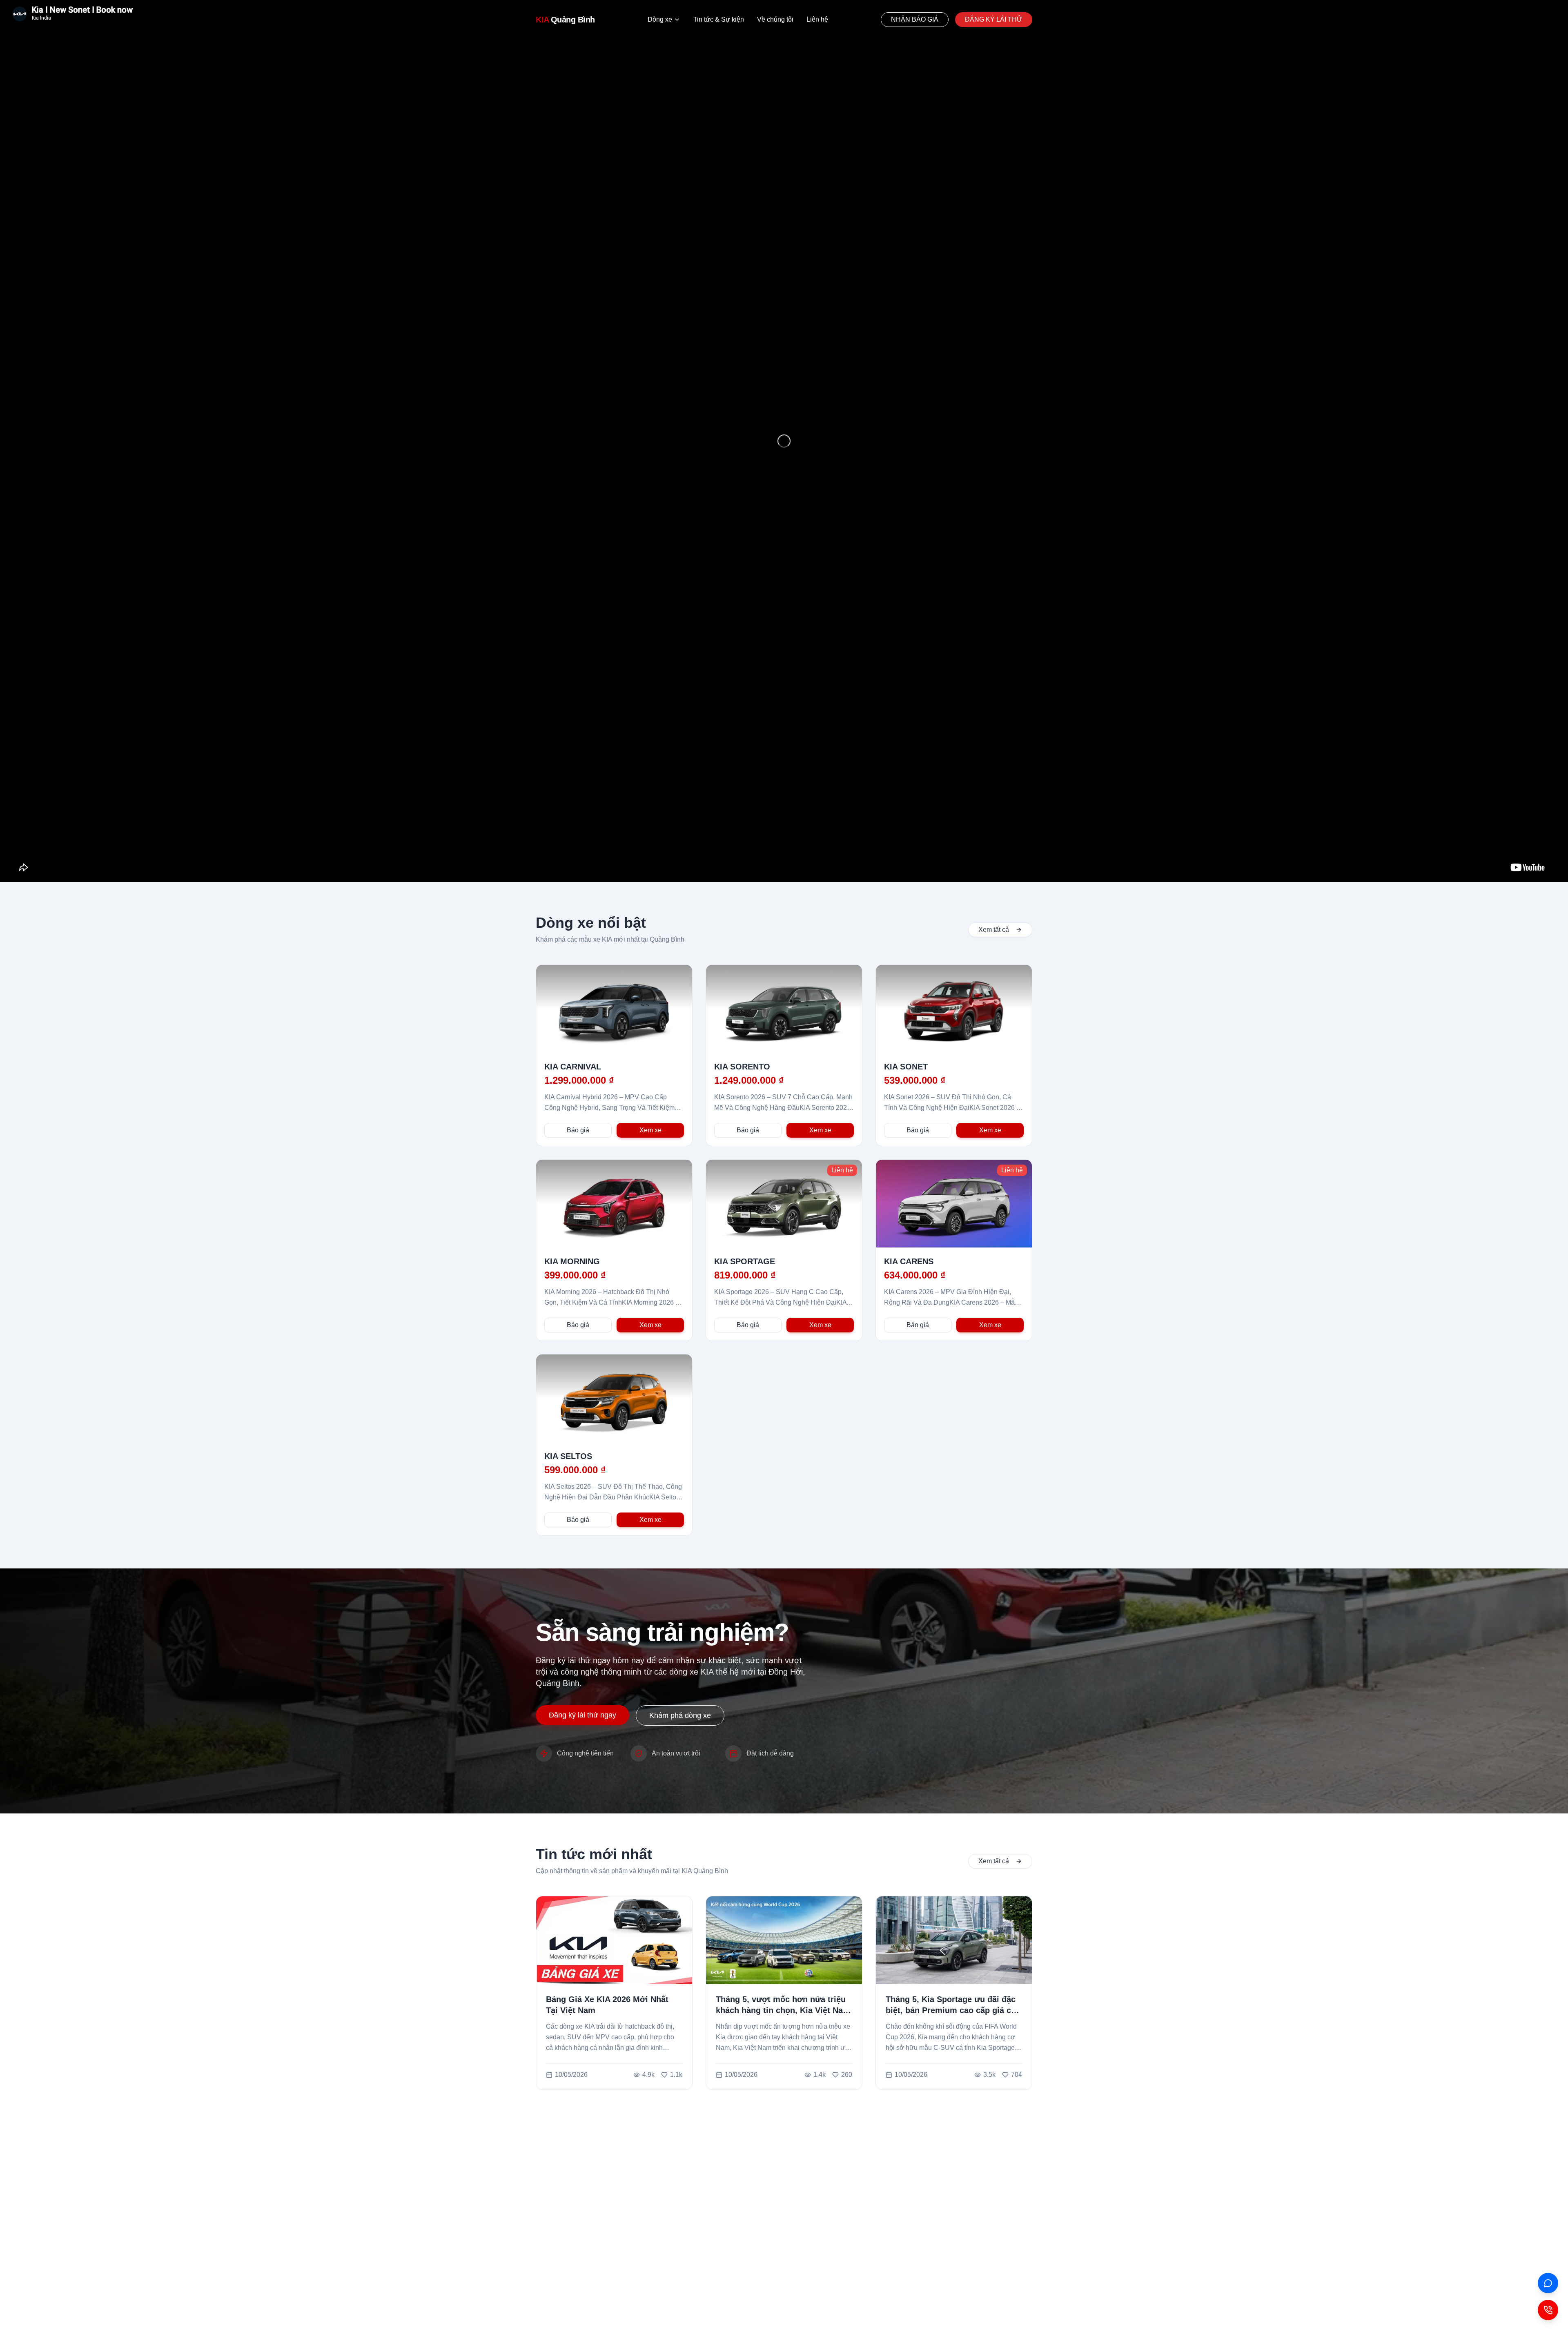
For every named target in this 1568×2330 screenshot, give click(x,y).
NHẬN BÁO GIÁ (915, 19)
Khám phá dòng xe (680, 1715)
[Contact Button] (1548, 2310)
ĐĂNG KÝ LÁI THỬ (994, 19)
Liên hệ (817, 19)
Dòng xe (660, 19)
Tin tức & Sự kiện (719, 19)
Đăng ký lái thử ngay (582, 1715)
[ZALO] (1548, 2283)
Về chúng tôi (775, 19)
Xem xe (650, 1130)
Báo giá (578, 1130)
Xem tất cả (994, 930)
